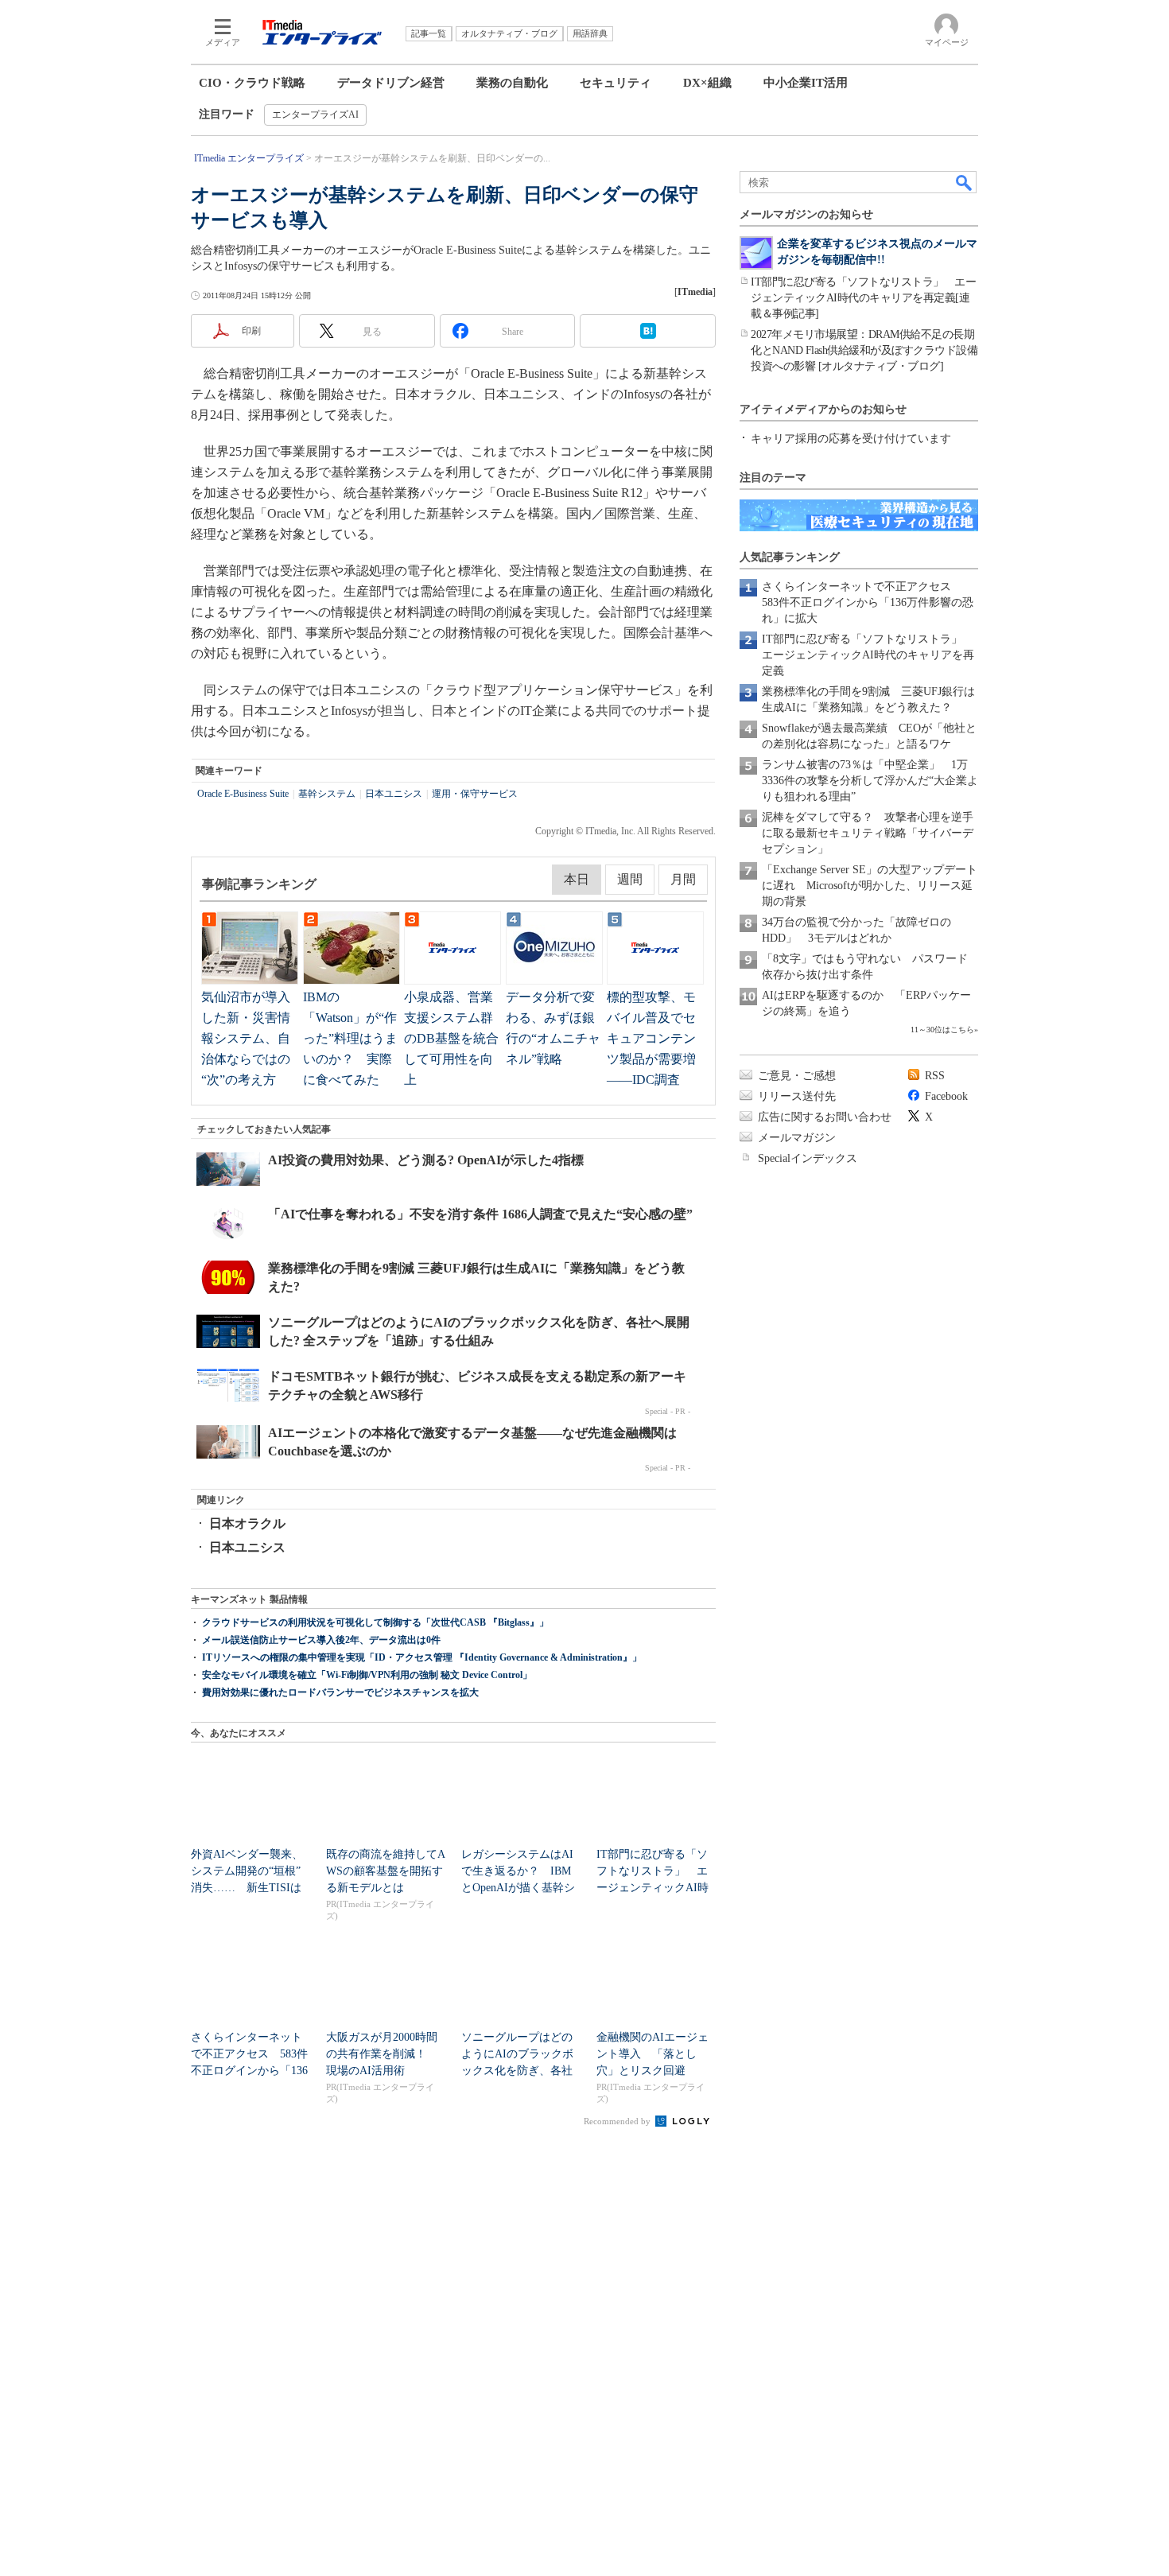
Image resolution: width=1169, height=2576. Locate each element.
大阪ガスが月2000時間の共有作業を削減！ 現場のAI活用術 (382, 2054)
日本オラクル (247, 1523)
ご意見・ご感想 (797, 1076)
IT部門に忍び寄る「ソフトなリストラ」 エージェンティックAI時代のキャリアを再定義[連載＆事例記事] (863, 298)
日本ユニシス (394, 794)
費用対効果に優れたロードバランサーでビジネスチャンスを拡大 (340, 1692)
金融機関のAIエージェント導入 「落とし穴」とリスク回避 (652, 2054)
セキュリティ (616, 83)
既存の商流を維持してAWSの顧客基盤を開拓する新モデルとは (386, 1871)
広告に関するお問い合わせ (825, 1117)
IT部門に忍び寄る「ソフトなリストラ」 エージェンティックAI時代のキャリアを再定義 (868, 655)
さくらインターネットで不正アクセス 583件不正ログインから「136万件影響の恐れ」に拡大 (868, 602)
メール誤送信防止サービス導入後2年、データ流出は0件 (321, 1640)
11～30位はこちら (942, 1030)
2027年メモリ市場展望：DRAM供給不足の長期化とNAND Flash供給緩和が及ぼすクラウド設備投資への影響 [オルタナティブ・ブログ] (864, 350)
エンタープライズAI (315, 115)
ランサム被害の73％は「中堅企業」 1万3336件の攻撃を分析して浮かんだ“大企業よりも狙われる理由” (870, 781)
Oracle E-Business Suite (243, 794)
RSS (935, 1076)
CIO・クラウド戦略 (252, 83)
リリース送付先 (797, 1096)
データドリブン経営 (391, 83)
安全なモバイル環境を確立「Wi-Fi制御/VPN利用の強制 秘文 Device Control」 (367, 1675)
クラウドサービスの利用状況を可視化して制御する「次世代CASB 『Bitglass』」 (375, 1622)
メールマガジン (797, 1138)
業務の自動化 (512, 83)
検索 (965, 182)
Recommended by (618, 2121)
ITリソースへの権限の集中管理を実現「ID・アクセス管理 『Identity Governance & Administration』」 (422, 1657)
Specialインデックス (808, 1158)
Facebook (946, 1096)
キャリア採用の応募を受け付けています (851, 439)
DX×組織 (707, 83)
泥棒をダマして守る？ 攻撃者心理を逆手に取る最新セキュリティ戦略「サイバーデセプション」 (868, 833)
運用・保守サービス (475, 794)
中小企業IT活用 (806, 83)
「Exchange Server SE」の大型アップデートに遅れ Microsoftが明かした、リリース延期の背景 (870, 886)
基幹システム (327, 794)
